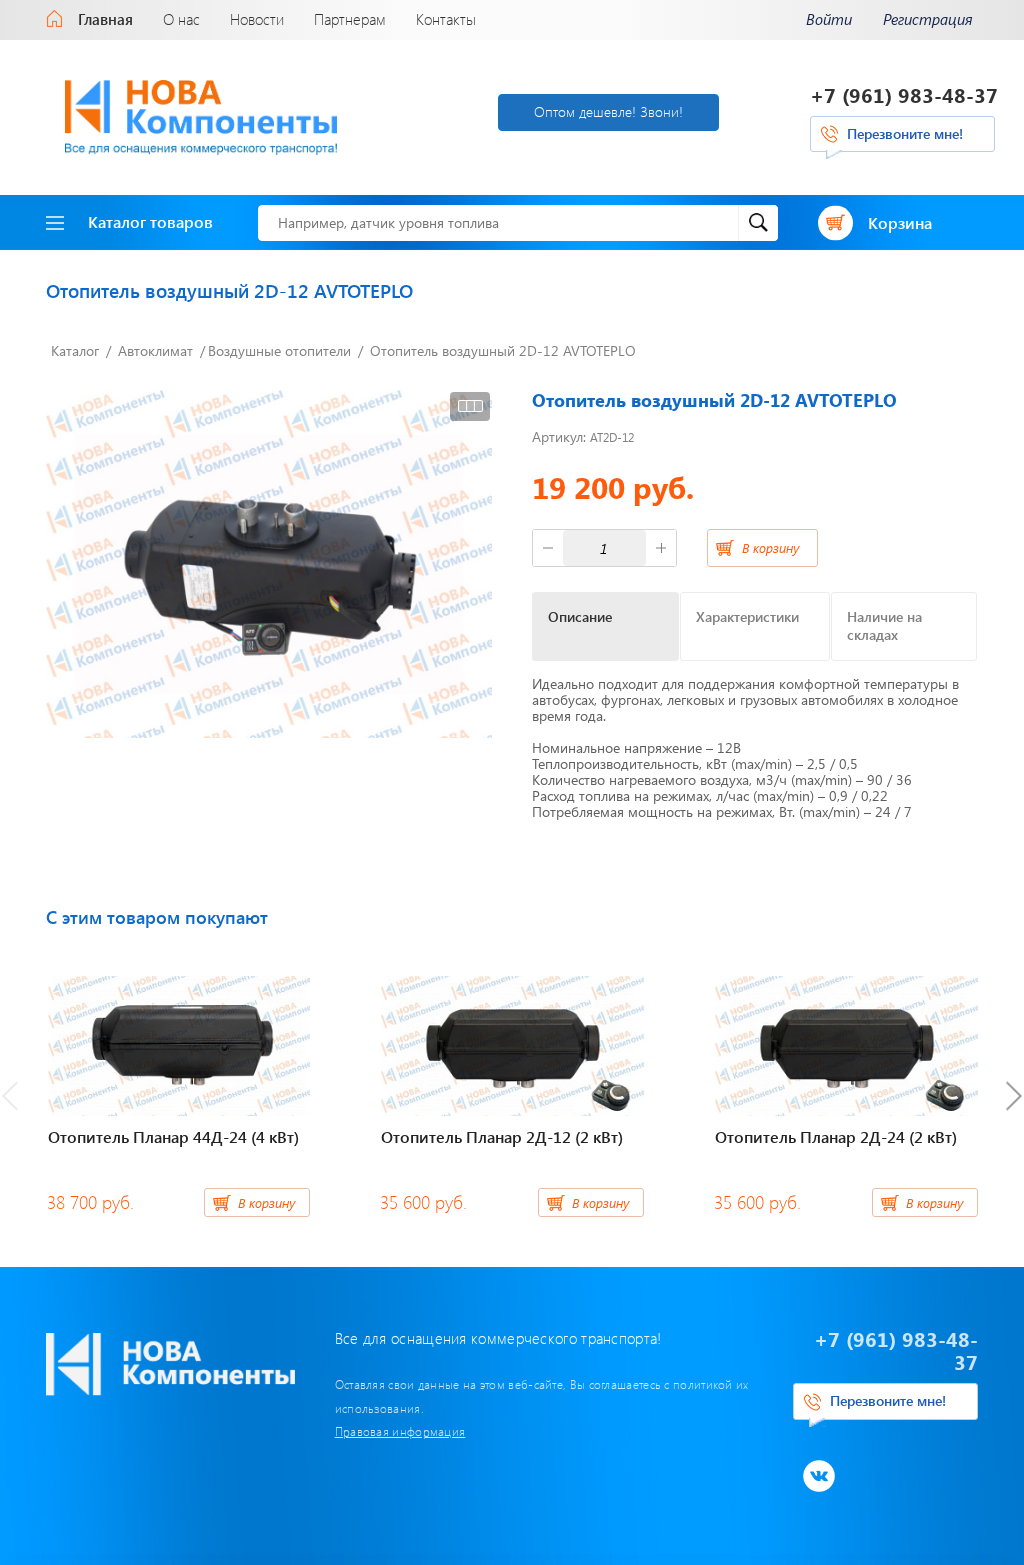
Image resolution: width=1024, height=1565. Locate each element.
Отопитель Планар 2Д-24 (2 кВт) (836, 1136)
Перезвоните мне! (905, 133)
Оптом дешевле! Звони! (608, 111)
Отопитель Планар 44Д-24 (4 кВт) (173, 1136)
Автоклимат (155, 350)
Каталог (75, 350)
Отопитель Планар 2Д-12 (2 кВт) (502, 1136)
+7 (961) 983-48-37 (904, 94)
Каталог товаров (150, 221)
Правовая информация (400, 1431)
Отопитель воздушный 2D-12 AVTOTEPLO (503, 350)
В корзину (770, 547)
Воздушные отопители (279, 350)
